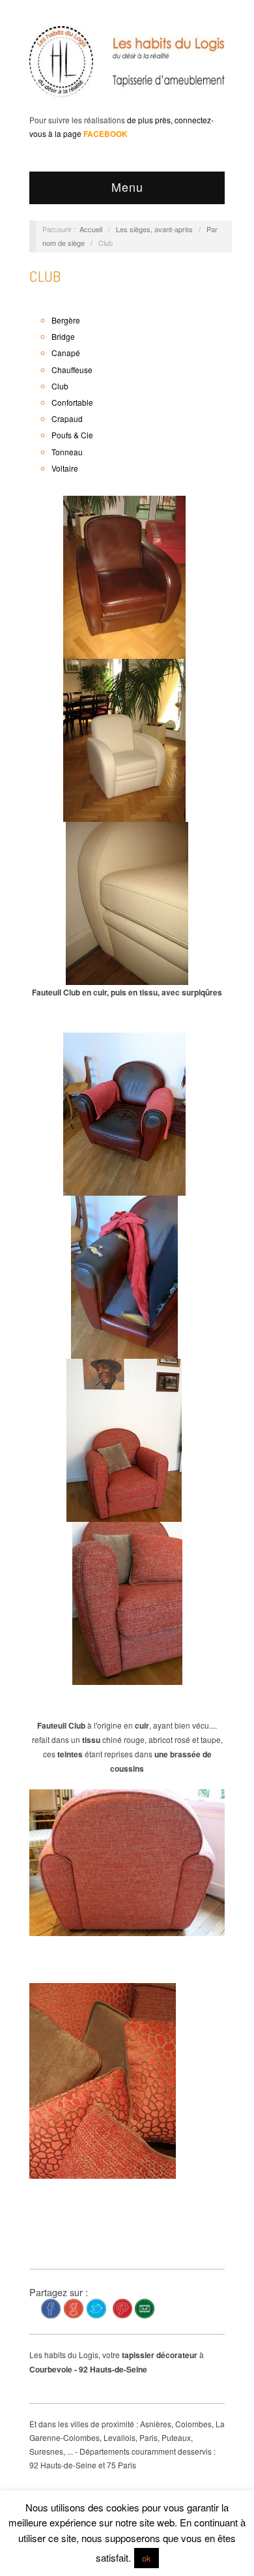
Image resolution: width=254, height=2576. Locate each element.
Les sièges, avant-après (154, 229)
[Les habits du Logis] (127, 67)
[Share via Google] (74, 2307)
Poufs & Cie (72, 435)
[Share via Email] (145, 2307)
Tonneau (67, 452)
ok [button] (147, 2558)
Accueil (91, 229)
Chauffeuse (72, 370)
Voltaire (65, 468)
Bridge (63, 336)
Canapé (66, 353)
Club (45, 276)
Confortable (72, 402)
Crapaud (67, 418)
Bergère (66, 320)
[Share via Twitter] (96, 2307)
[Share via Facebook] (51, 2307)
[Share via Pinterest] (122, 2307)
